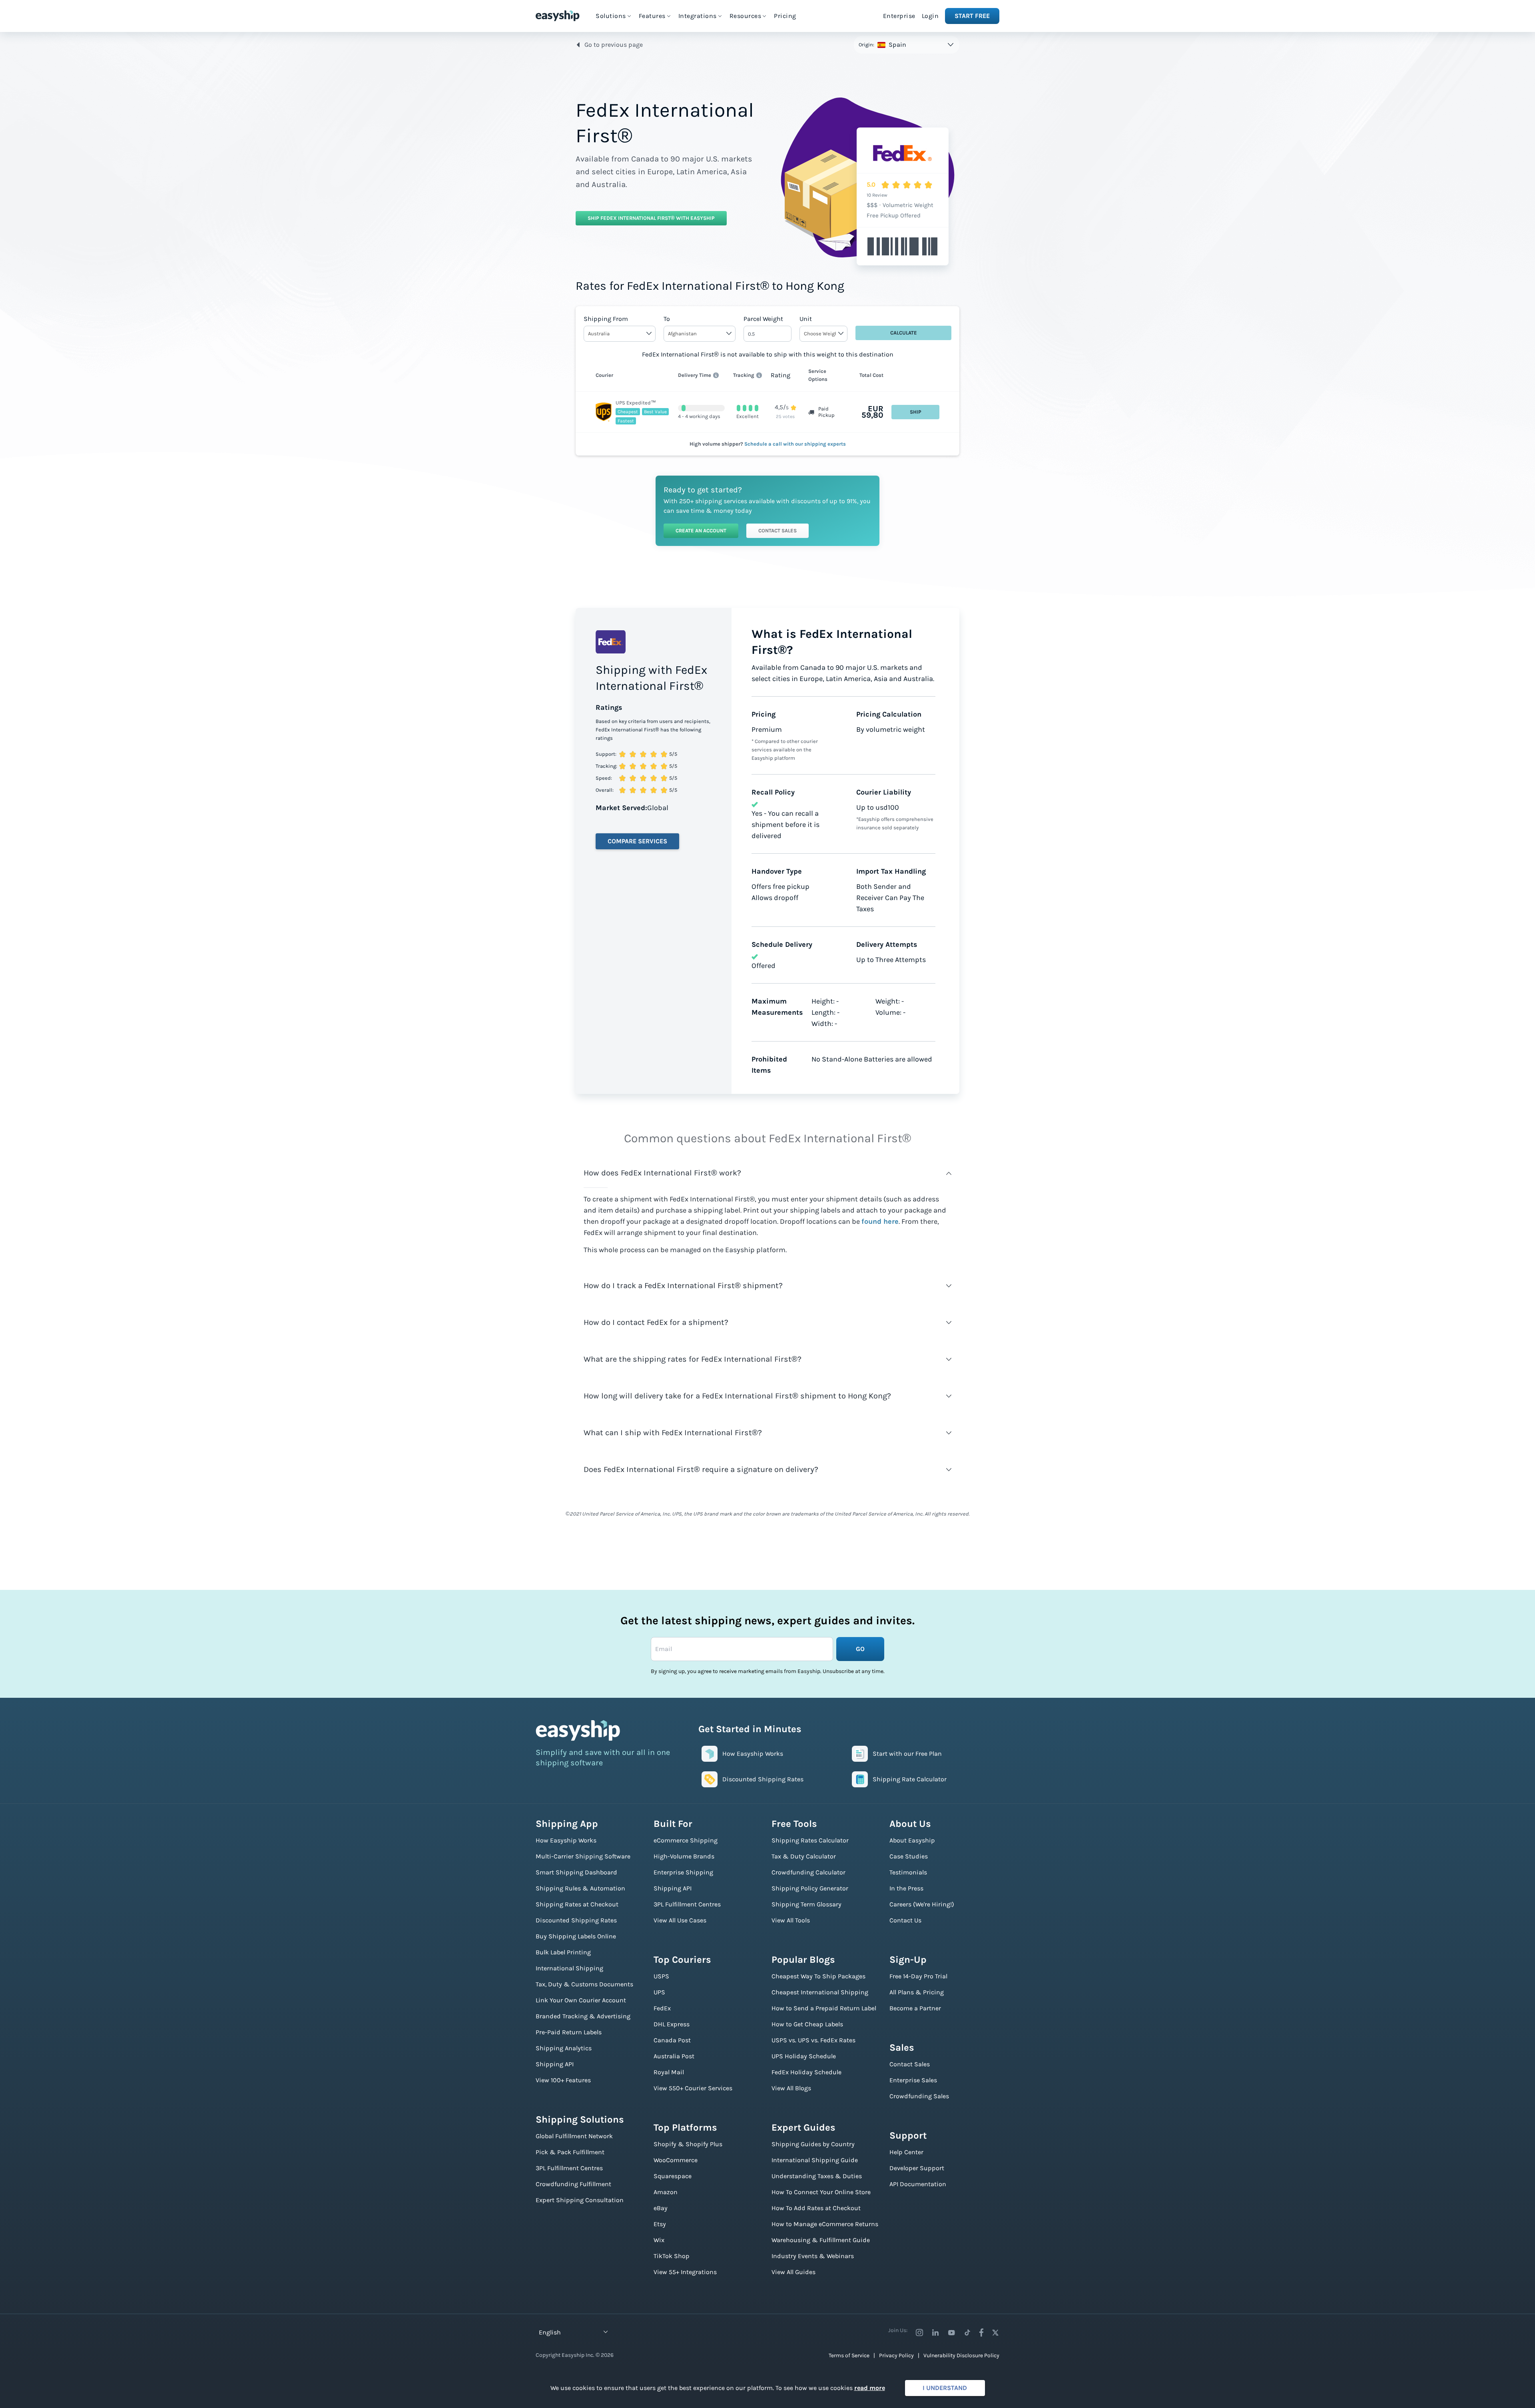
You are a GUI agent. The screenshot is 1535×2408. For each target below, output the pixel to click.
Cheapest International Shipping (820, 1992)
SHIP (916, 412)
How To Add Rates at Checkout (816, 2208)
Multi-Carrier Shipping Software (583, 1856)
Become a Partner (915, 2008)
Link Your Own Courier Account (581, 2000)
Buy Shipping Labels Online (576, 1936)
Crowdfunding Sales (919, 2096)
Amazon (666, 2192)
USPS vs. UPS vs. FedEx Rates (813, 2040)
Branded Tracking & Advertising (583, 2016)
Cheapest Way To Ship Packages (818, 1976)
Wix (659, 2240)
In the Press (906, 1888)
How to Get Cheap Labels (807, 2024)
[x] (995, 2332)
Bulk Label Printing (563, 1952)
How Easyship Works (566, 1840)
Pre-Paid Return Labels (569, 2032)
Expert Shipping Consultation (580, 2200)
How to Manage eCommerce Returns (825, 2224)
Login (930, 16)
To (667, 319)
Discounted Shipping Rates (576, 1920)
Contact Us (905, 1920)
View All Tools (791, 1920)
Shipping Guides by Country (813, 2144)
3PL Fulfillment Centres (569, 2168)
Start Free (972, 16)
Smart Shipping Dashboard (576, 1872)
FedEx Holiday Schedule (806, 2072)
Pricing (785, 16)
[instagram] (919, 2332)
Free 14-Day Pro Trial (918, 1976)
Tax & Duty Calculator (804, 1856)
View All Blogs (791, 2088)
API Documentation (918, 2184)
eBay (661, 2208)
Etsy (660, 2224)
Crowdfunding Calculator (808, 1872)
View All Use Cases (680, 1920)
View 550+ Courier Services (693, 2088)
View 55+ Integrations (685, 2272)
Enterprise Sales (913, 2080)
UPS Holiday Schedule (804, 2056)
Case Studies (909, 1856)
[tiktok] (967, 2332)
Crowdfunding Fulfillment (573, 2184)
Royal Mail (669, 2072)
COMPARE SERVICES (637, 841)
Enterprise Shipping (683, 1872)
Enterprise (899, 16)
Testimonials (908, 1872)
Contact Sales (777, 531)
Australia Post (674, 2056)
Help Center (906, 2152)
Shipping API (555, 2064)
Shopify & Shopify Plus (688, 2144)
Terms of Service (849, 2355)
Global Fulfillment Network (574, 2136)
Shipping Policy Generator (810, 1888)
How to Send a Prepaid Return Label (824, 2008)
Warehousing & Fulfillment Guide (821, 2240)
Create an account (701, 531)
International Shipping (569, 1968)
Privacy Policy (896, 2355)
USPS (661, 1976)
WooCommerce (676, 2160)
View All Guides (793, 2272)
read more (870, 2388)
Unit (806, 319)
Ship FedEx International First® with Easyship (651, 218)
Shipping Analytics (564, 2048)
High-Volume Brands (684, 1856)
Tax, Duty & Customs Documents (584, 1984)
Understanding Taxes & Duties (817, 2176)
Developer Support (917, 2168)
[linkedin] (935, 2332)
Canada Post (672, 2040)
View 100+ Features (563, 2080)
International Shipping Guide (815, 2160)
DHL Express (672, 2024)
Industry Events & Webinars (813, 2256)
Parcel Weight (763, 319)
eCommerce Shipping (686, 1840)
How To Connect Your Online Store (821, 2192)
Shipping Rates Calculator (810, 1840)
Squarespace (673, 2176)
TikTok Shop (672, 2256)
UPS (659, 1992)
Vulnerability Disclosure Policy (961, 2355)
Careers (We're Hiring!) (922, 1904)
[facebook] (981, 2332)
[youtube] (951, 2332)
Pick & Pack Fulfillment (570, 2152)
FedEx (662, 2008)
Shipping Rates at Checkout (577, 1904)
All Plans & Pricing (917, 1992)
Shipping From (606, 319)
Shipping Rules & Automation (580, 1888)
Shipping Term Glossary (806, 1904)
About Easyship (912, 1840)
